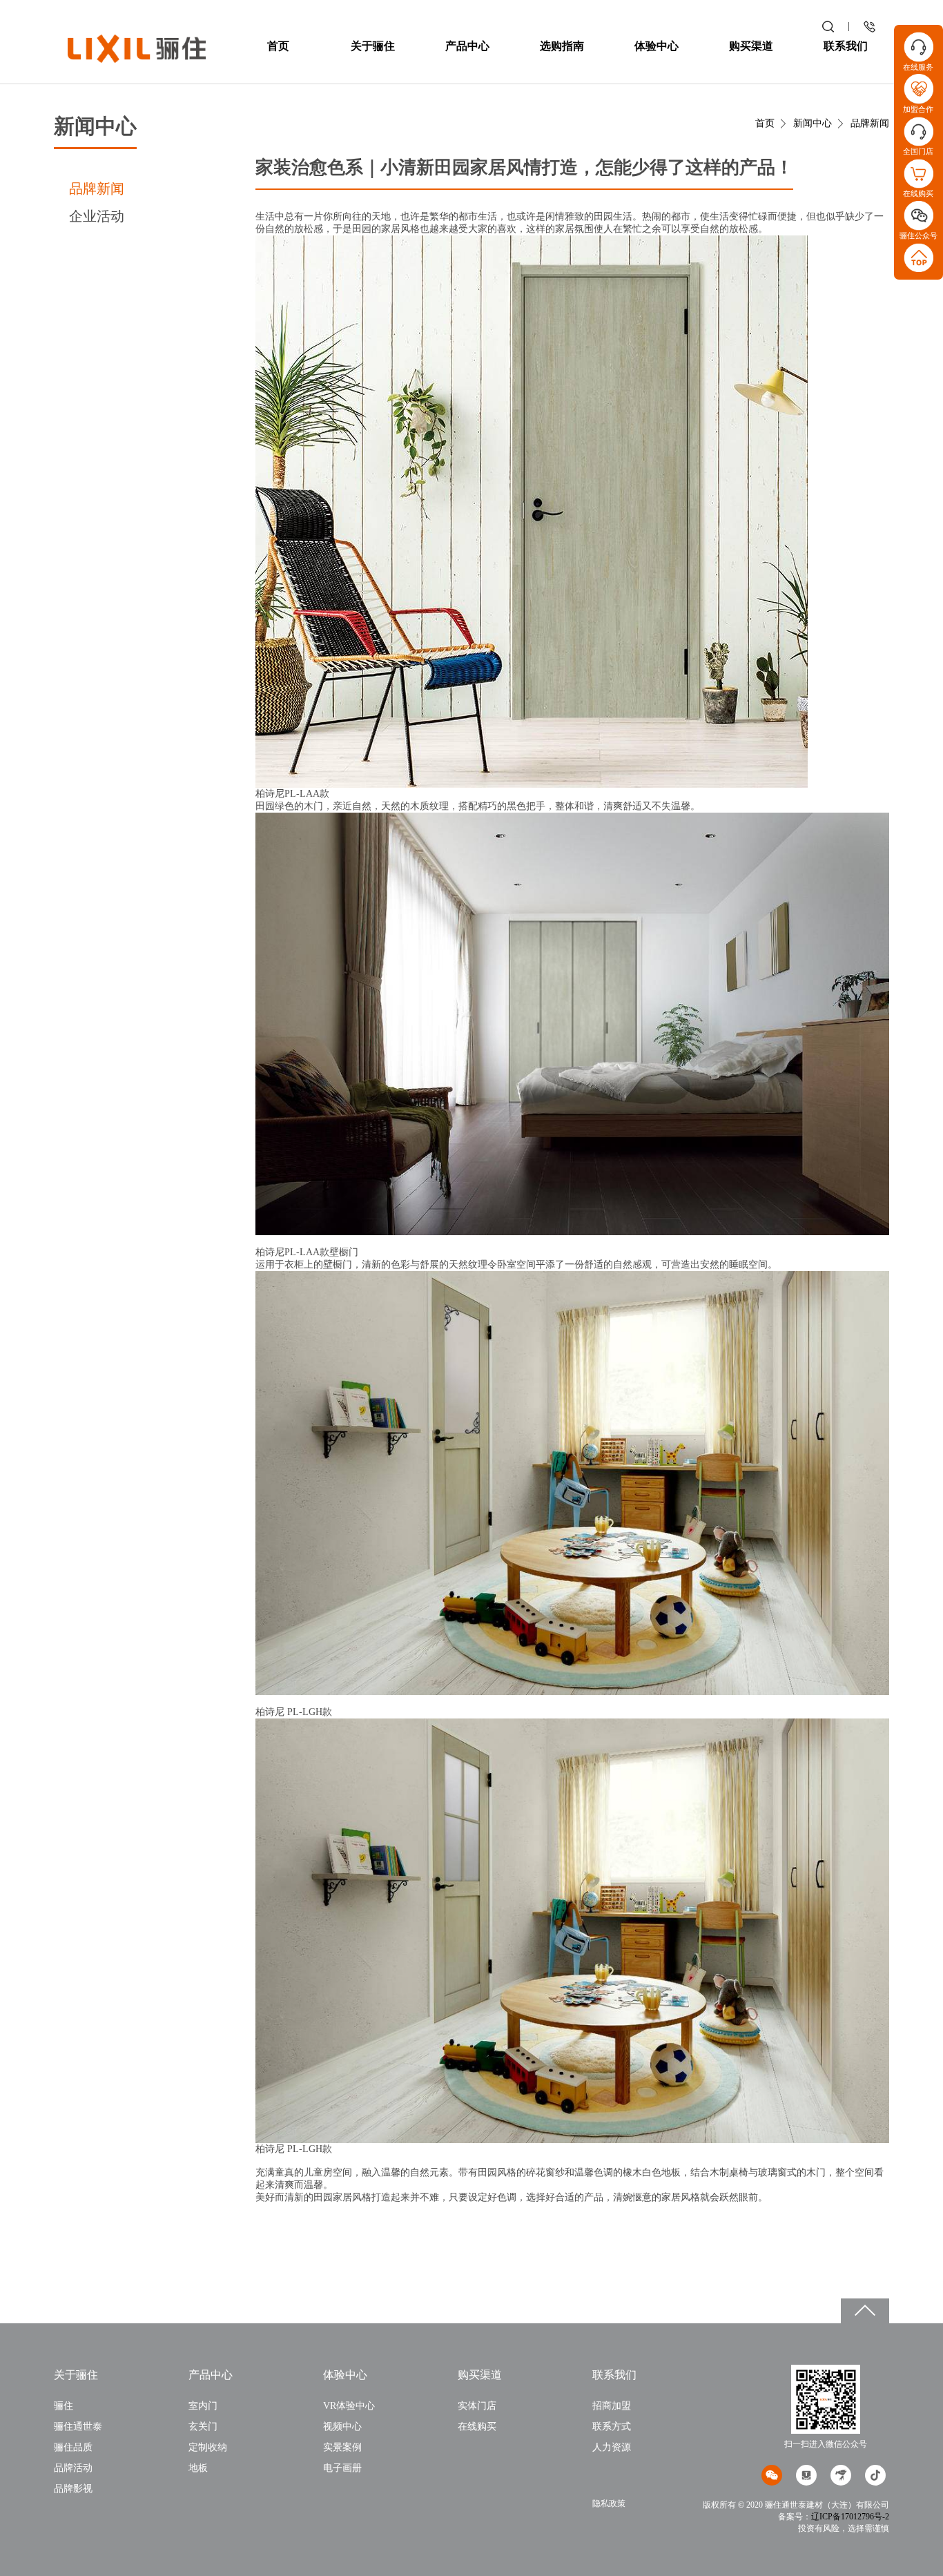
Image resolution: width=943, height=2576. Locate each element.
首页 (278, 46)
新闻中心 (813, 123)
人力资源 (612, 2447)
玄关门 (203, 2427)
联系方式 (612, 2427)
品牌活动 (73, 2468)
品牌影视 (73, 2489)
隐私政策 (609, 2504)
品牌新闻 (97, 188)
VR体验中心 (349, 2406)
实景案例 (342, 2447)
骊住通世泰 (78, 2427)
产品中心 (467, 46)
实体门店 (477, 2406)
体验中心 (657, 46)
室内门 (203, 2406)
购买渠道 (751, 46)
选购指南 (562, 46)
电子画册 (342, 2468)
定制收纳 (208, 2447)
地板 (198, 2468)
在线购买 (477, 2427)
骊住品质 (73, 2447)
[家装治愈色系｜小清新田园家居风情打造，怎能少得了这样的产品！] (137, 48)
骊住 (64, 2406)
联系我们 (846, 46)
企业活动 (97, 216)
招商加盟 (612, 2406)
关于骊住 (373, 46)
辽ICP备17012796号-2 (850, 2517)
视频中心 (342, 2427)
